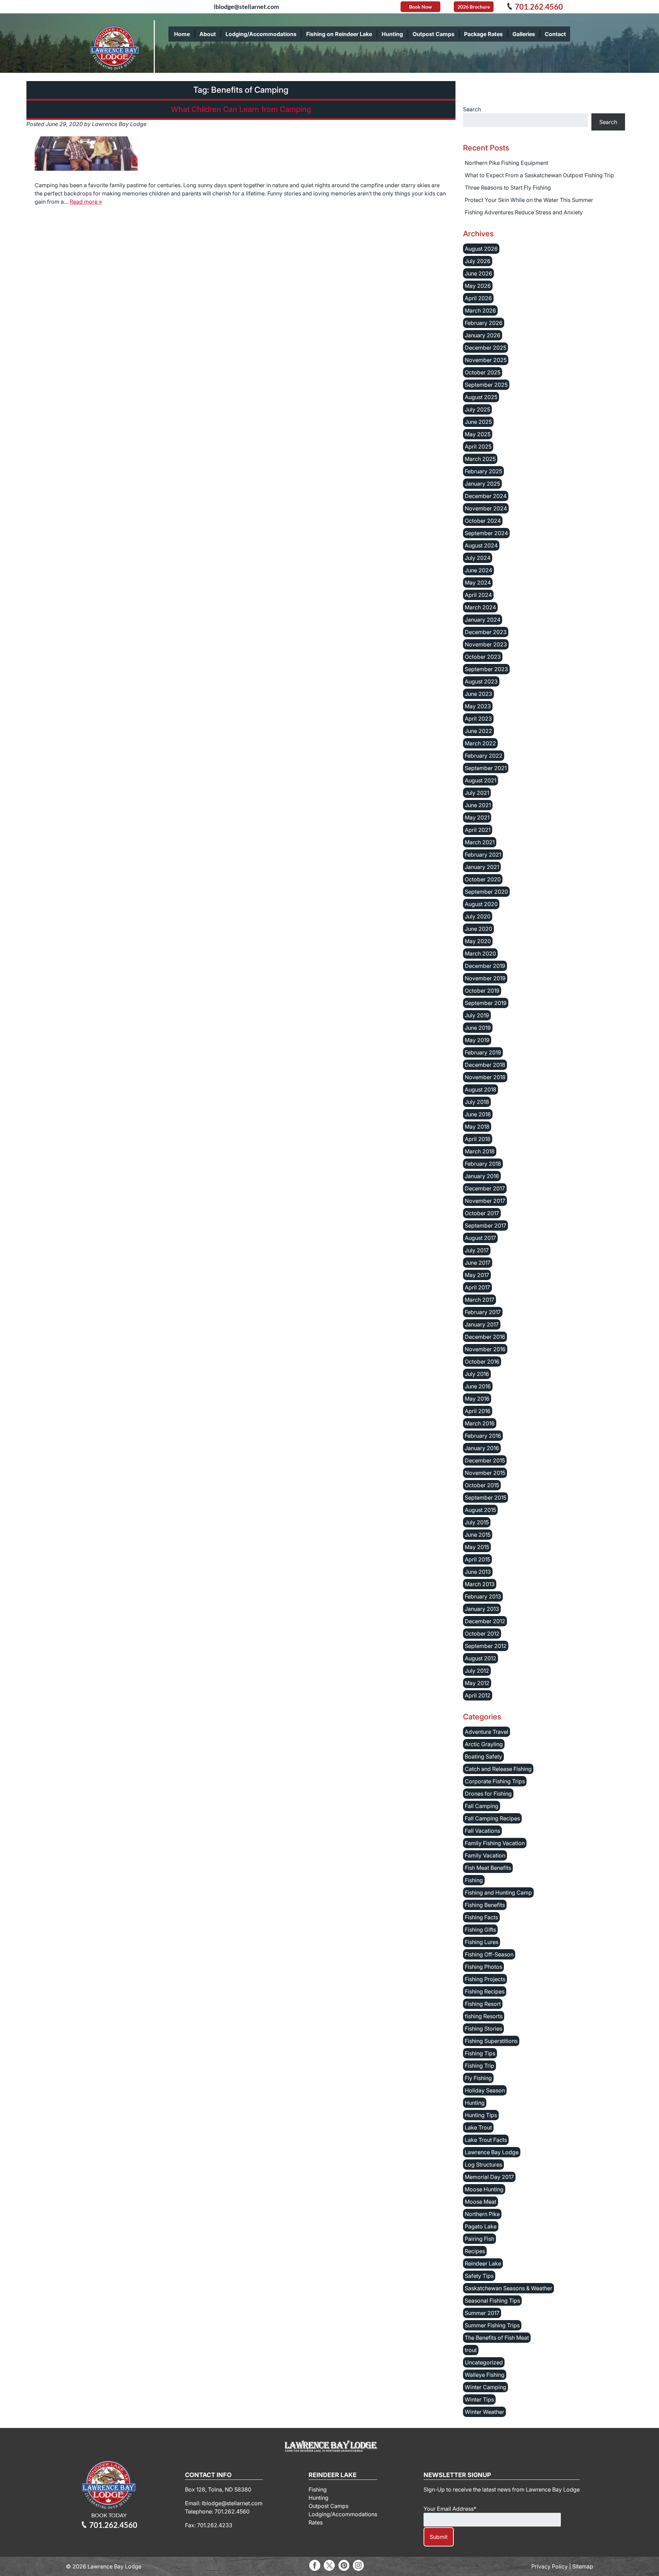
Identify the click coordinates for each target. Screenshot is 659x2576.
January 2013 (482, 1609)
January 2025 (482, 484)
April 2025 (478, 447)
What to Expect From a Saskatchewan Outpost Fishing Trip (539, 175)
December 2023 (486, 632)
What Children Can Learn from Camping (241, 109)
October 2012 (482, 1634)
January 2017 (482, 1324)
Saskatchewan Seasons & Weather (508, 2288)
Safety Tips (479, 2276)
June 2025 (478, 422)
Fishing (474, 1880)
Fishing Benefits (485, 1905)
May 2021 (477, 817)
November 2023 (486, 644)
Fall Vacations (482, 1831)
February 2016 (483, 1436)
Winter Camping (485, 2387)
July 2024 (478, 558)
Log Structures (483, 2165)
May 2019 (477, 1040)
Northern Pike (482, 2214)
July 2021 (477, 793)
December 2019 (485, 966)
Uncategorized (484, 2362)
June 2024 (478, 570)
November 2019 (485, 978)
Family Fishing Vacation (495, 1843)
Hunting (392, 34)
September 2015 (485, 1498)
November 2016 (485, 1349)
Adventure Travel (487, 1732)
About (208, 34)
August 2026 (481, 249)
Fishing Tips (480, 2053)
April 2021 (478, 830)
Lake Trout (478, 2127)
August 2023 (481, 681)
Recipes (475, 2251)
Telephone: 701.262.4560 (217, 2511)
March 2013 (480, 1584)
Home (182, 34)
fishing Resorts (484, 2016)
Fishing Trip (479, 2066)
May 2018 (477, 1127)
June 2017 (478, 1263)
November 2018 (485, 1077)
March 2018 (480, 1151)
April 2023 (478, 719)
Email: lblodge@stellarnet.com (224, 2503)
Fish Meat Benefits (488, 1868)
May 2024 (478, 583)
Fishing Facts (481, 1917)
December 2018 (485, 1065)
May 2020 (478, 941)
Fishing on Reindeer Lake (339, 34)
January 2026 (483, 335)
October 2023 (483, 657)
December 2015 (485, 1460)
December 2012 (485, 1621)
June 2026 (478, 273)
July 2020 (478, 916)
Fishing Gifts (480, 1930)
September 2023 (486, 669)
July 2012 (477, 1671)
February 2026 (484, 323)
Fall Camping (482, 1806)
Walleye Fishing (485, 2375)
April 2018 (478, 1139)
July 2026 (478, 261)
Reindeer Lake (483, 2263)
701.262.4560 (539, 7)
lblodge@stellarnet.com (246, 7)
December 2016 (485, 1337)
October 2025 (483, 372)
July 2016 (477, 1374)
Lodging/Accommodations (261, 34)
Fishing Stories (483, 2029)
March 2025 (480, 459)
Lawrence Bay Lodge (492, 2152)
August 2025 (481, 397)
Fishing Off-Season (489, 1954)
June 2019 (478, 1028)
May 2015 (477, 1547)
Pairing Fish (479, 2239)
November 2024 (486, 508)
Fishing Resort (483, 2004)
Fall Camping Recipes (492, 1818)
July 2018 (477, 1102)
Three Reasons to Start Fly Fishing (508, 188)
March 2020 (480, 953)
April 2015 (477, 1559)
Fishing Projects (485, 1979)
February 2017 (483, 1312)
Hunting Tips (481, 2115)
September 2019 (486, 1003)
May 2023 (478, 706)
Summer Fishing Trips (492, 2325)
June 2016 (478, 1386)
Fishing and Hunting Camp (498, 1893)
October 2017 (482, 1213)
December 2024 (486, 496)
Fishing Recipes (485, 1991)
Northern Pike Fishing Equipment (506, 163)
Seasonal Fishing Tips (492, 2301)
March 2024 (480, 607)
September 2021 (486, 768)
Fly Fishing (478, 2078)
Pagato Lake (481, 2226)
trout (471, 2350)
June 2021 (478, 805)
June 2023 (478, 694)
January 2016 (482, 1448)
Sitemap (583, 2566)
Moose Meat (481, 2202)
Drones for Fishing (488, 1794)
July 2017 (477, 1250)
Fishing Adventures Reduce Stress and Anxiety (524, 212)
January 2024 (483, 620)
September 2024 (486, 533)
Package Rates (483, 34)
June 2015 (478, 1535)
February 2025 (483, 471)
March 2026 (480, 310)
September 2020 (486, 892)
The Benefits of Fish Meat (497, 2338)
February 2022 (484, 756)
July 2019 (477, 1015)
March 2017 (479, 1300)
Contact (555, 34)
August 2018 (481, 1089)
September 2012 (486, 1646)
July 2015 (477, 1522)
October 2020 (483, 879)
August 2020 (481, 904)
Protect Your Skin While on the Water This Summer (529, 200)
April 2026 (478, 298)
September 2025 (486, 385)
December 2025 (485, 348)
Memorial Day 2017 (489, 2177)
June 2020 (478, 929)
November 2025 (486, 360)
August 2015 (480, 1510)
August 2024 (481, 545)
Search (472, 109)
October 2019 (482, 991)
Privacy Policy (550, 2566)
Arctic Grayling (484, 1744)
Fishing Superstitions (491, 2041)
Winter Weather (484, 2412)
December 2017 (485, 1188)
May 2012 (477, 1683)
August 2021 (481, 780)
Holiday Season (485, 2090)
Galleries (524, 34)
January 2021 (482, 867)
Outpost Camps (433, 34)
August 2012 (481, 1658)
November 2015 (485, 1473)
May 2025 (478, 434)
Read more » (86, 202)
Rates (316, 2522)
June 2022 (478, 731)
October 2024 (483, 521)
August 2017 (480, 1238)
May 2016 (477, 1399)
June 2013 (478, 1572)
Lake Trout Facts (486, 2140)
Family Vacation (485, 1855)
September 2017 (485, 1225)
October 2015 (482, 1485)
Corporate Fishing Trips (495, 1781)
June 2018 (478, 1114)
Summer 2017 (482, 2313)
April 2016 (478, 1411)
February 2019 (483, 1052)
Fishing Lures (482, 1942)
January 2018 (482, 1176)
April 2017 (477, 1287)
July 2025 (477, 409)
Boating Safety (483, 1756)
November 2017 (485, 1201)
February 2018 (483, 1164)
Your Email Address (450, 2509)
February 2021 (483, 855)
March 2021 (480, 842)
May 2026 (478, 286)
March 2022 (480, 743)
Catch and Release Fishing (498, 1769)
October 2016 (482, 1362)
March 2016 (480, 1423)
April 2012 (478, 1695)
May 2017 (477, 1275)
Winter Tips (479, 2399)
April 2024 (478, 595)
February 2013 (483, 1596)
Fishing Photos (483, 1967)
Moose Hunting (484, 2189)
